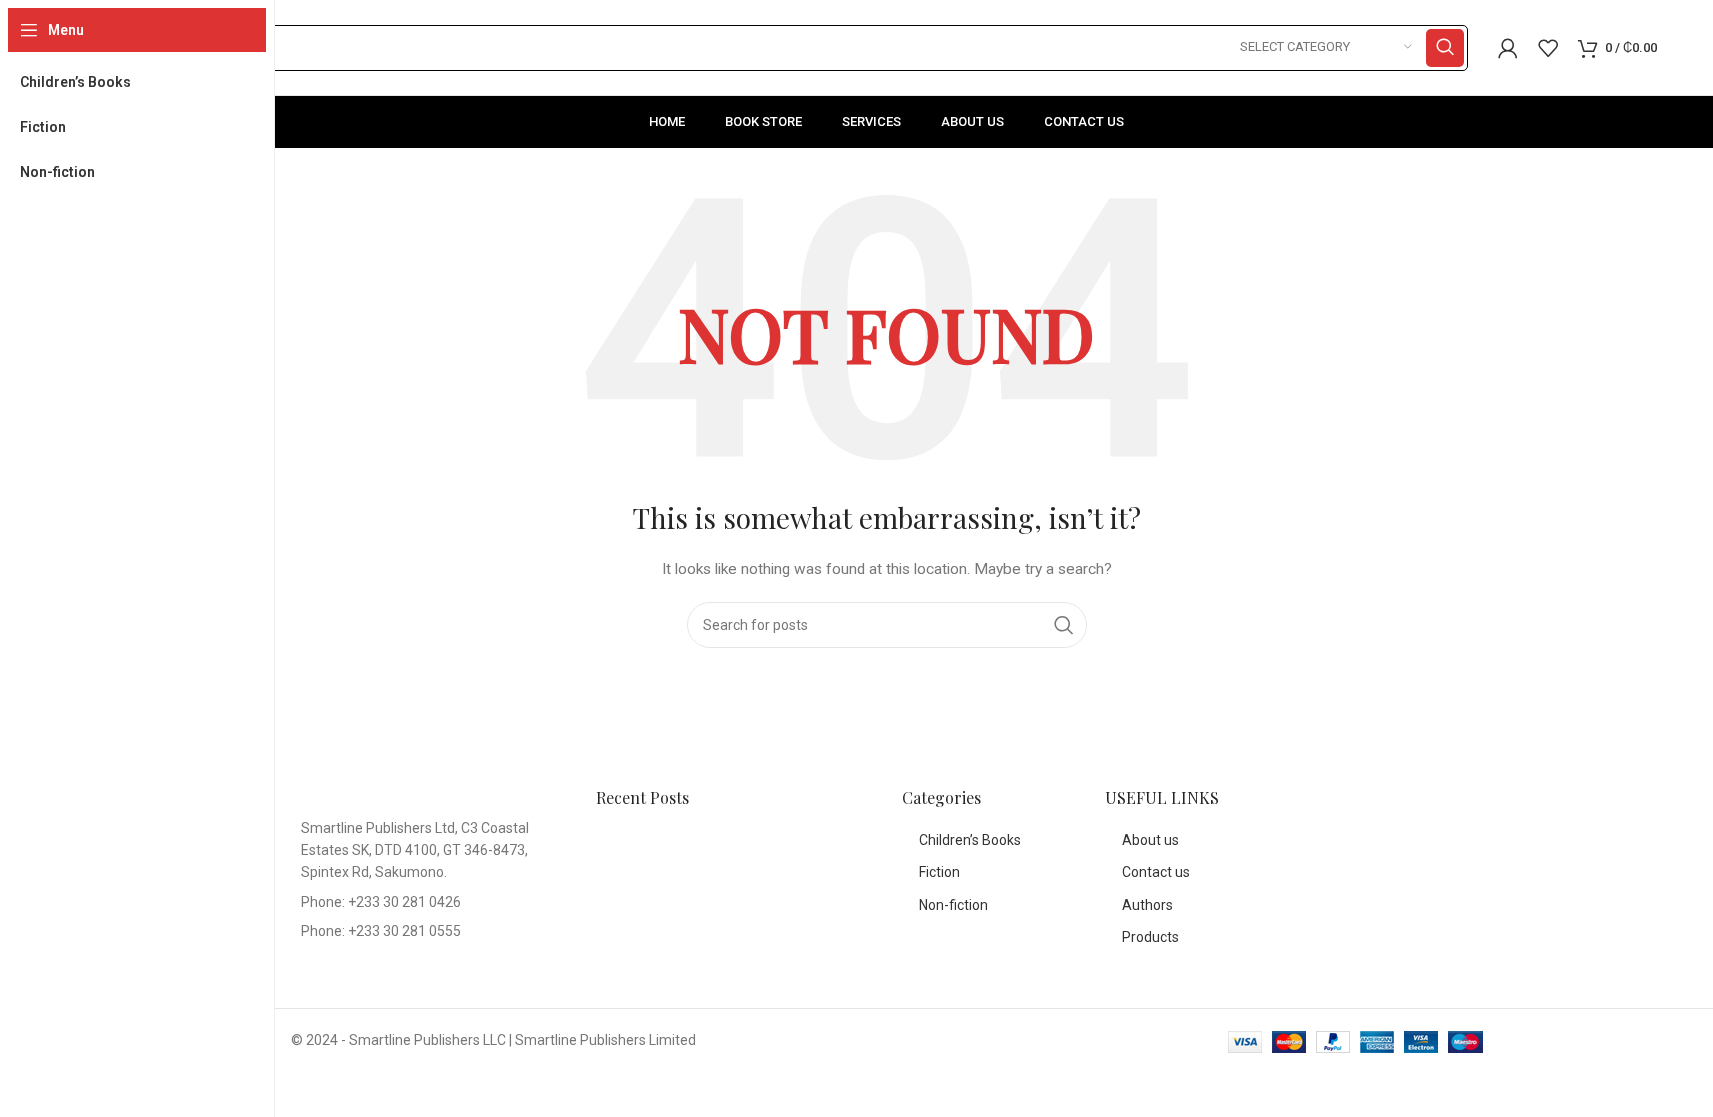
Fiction (939, 872)
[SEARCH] (1445, 48)
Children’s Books (970, 840)
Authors (1147, 905)
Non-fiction (953, 905)
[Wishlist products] (1548, 48)
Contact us (1156, 872)
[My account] (1508, 48)
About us (1150, 840)
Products (1150, 937)
